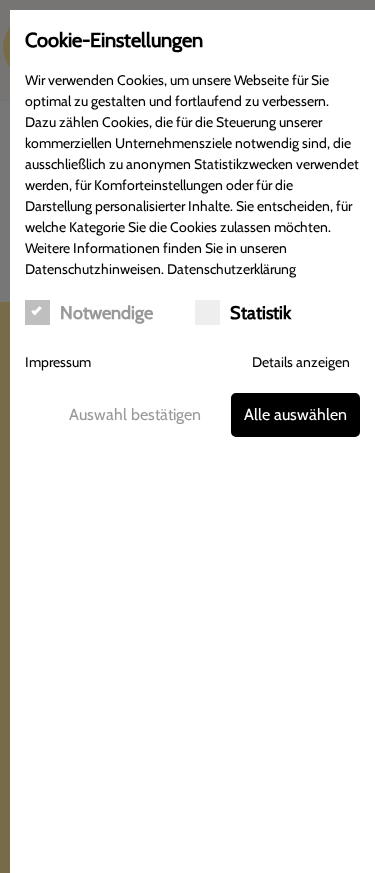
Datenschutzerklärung (231, 269)
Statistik (260, 313)
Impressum (58, 362)
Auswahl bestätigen (135, 414)
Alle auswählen (295, 414)
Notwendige (106, 313)
